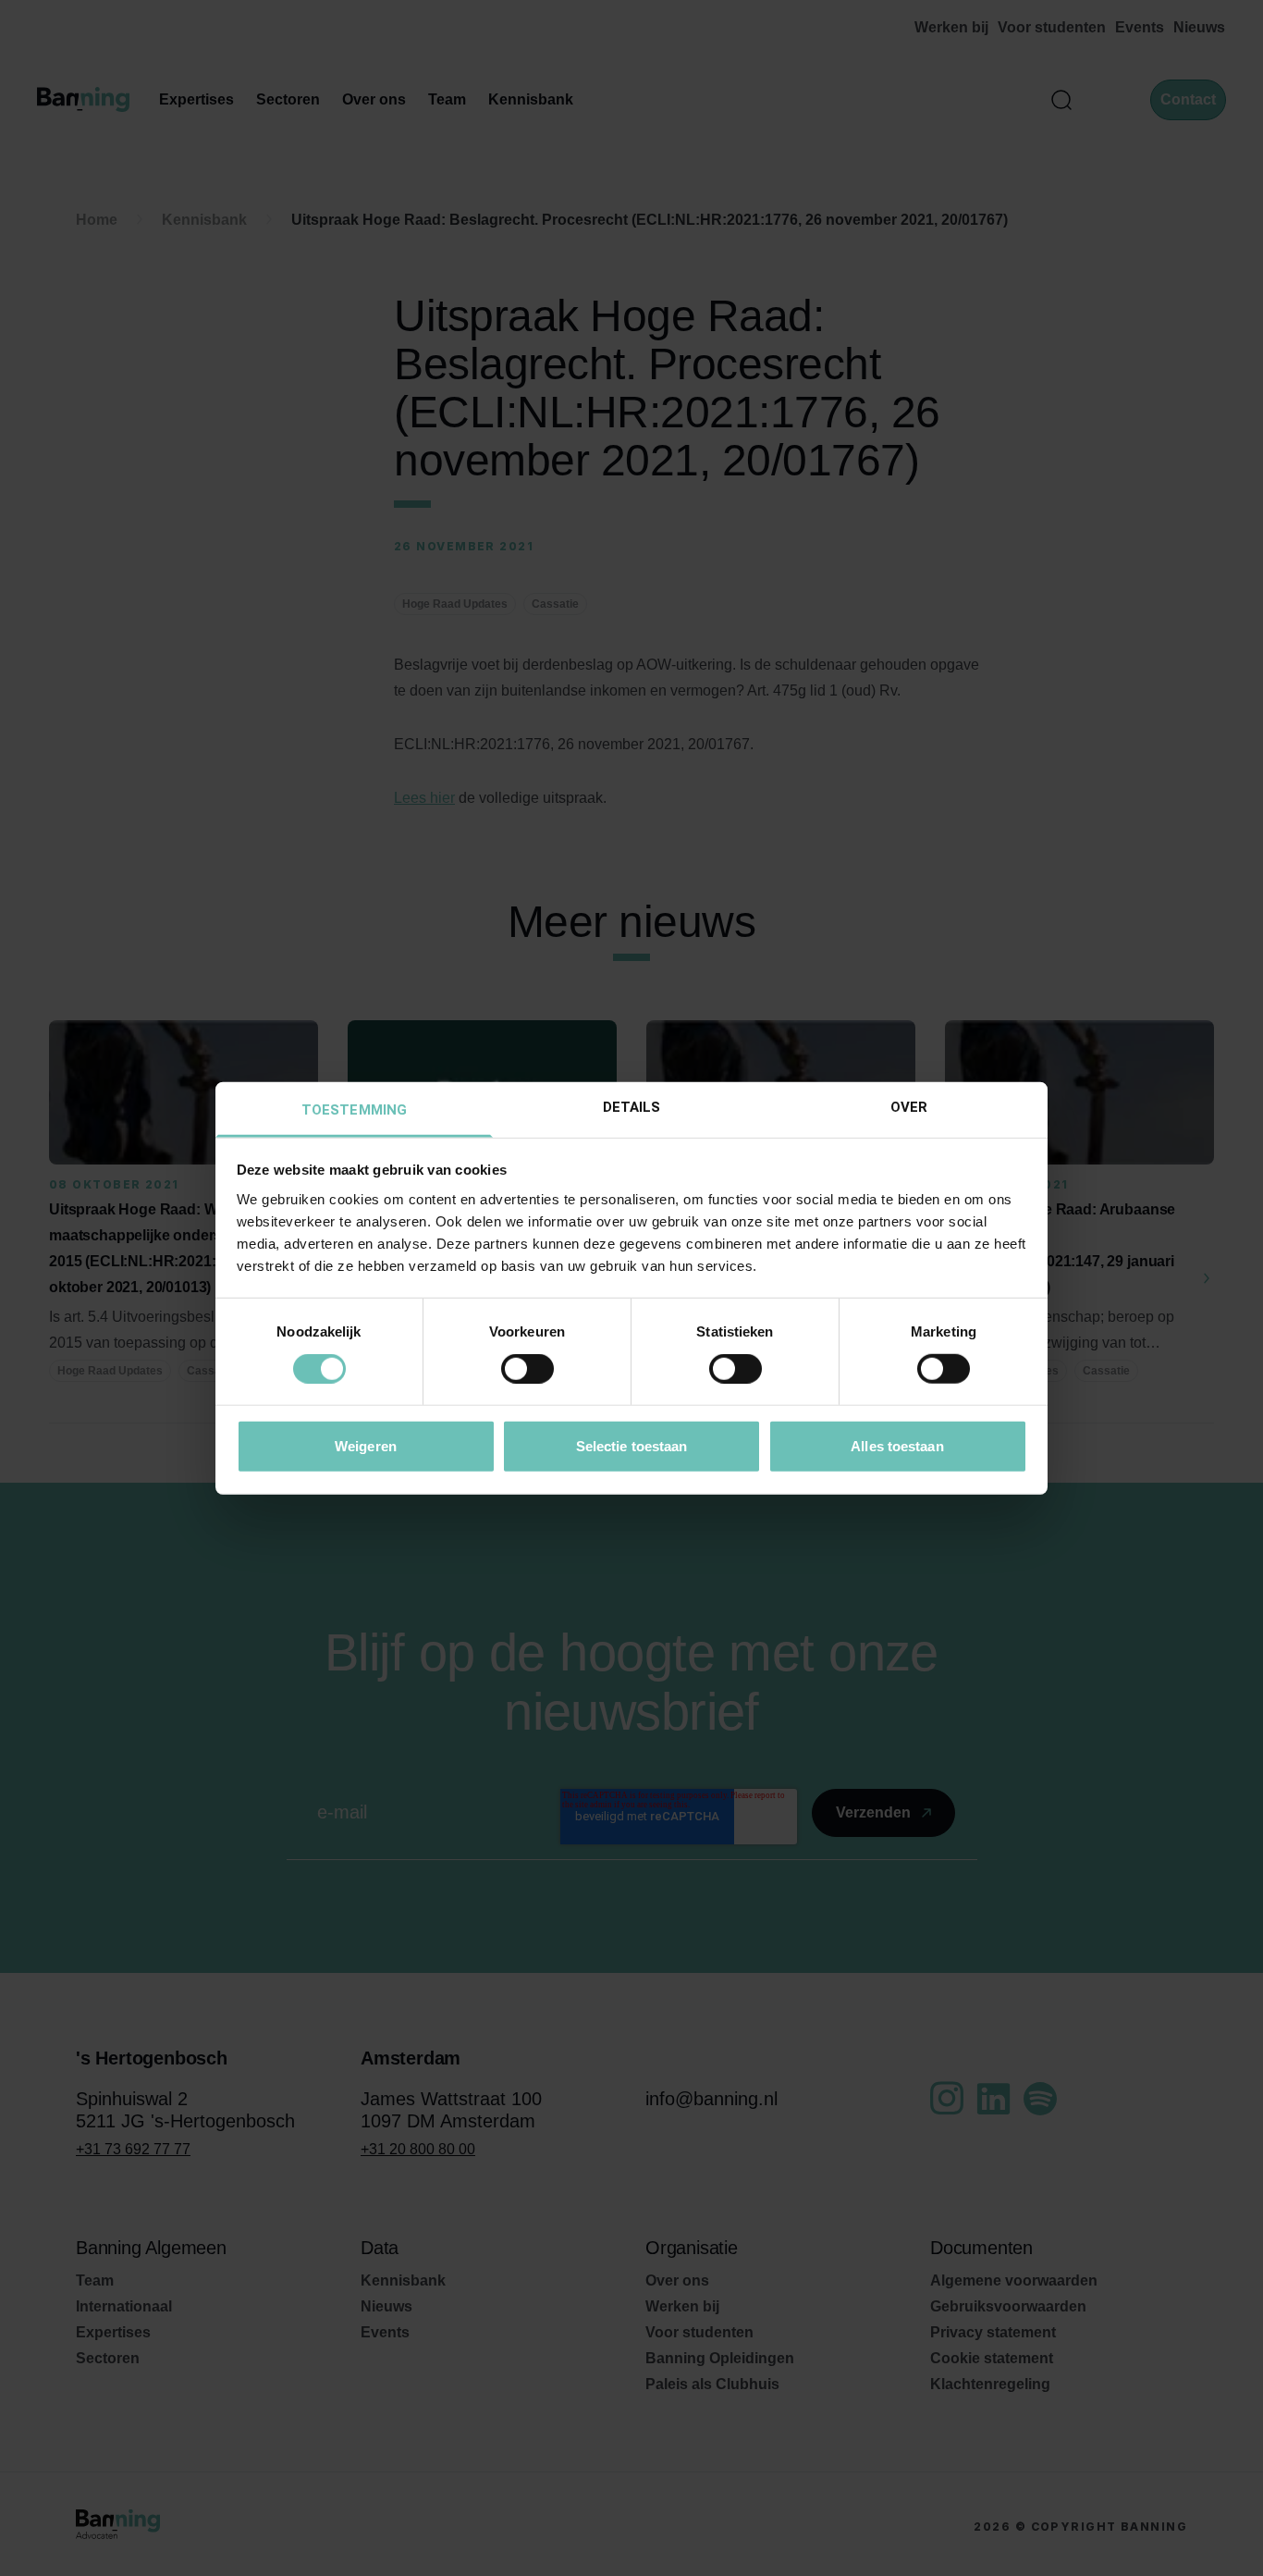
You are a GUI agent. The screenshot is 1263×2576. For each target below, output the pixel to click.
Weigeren (366, 1445)
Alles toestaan (897, 1445)
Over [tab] (909, 1106)
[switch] (527, 1369)
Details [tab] (632, 1106)
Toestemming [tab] (354, 1109)
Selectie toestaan (632, 1445)
